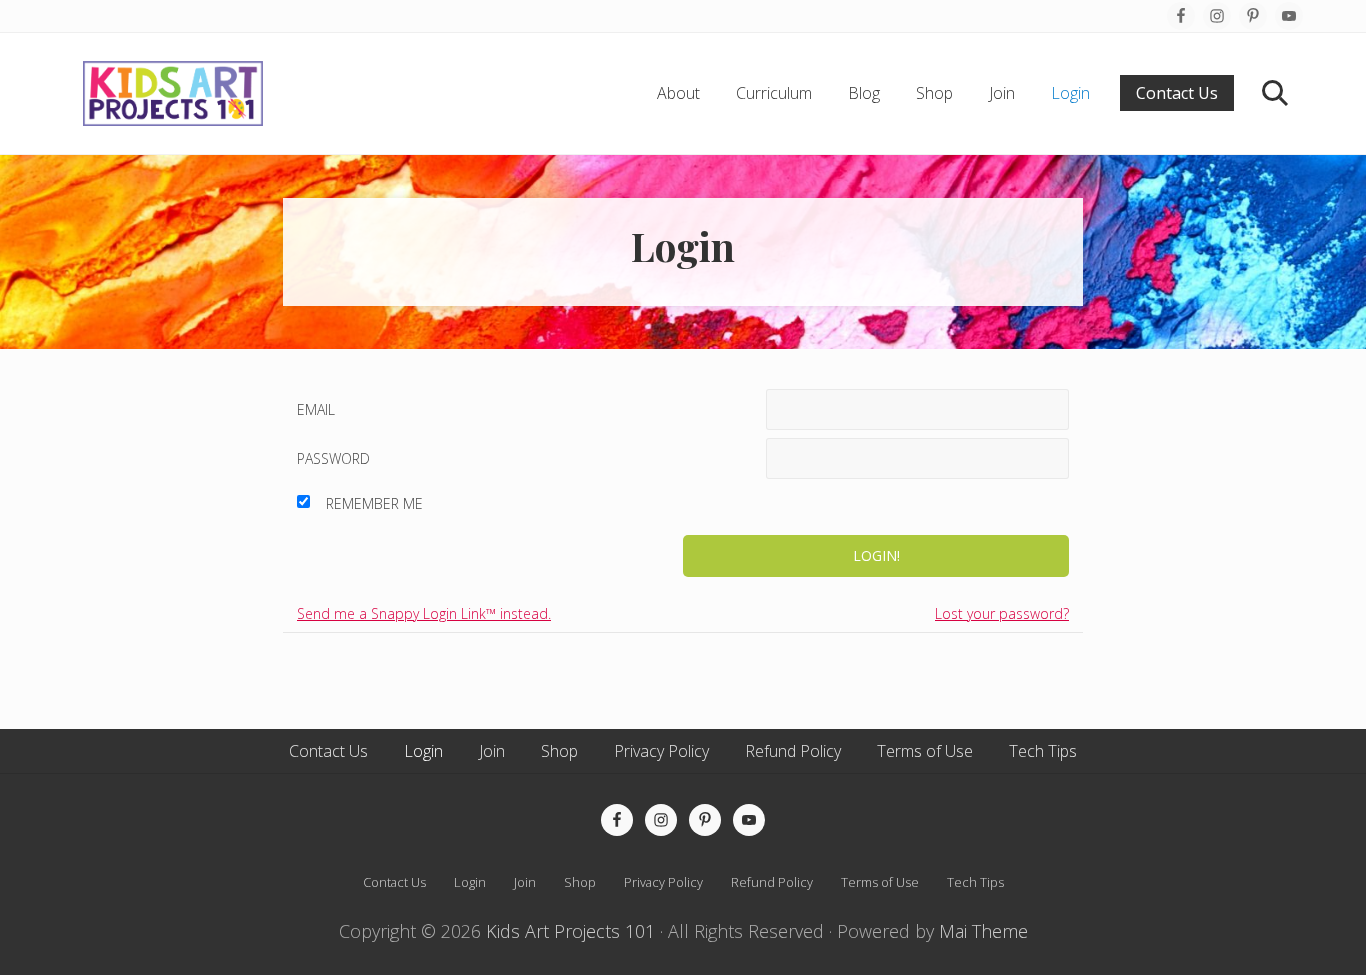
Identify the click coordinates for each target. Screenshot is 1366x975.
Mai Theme (983, 931)
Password (333, 458)
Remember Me (374, 503)
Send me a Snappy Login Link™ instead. (424, 613)
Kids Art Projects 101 (570, 931)
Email (316, 409)
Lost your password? (1002, 613)
